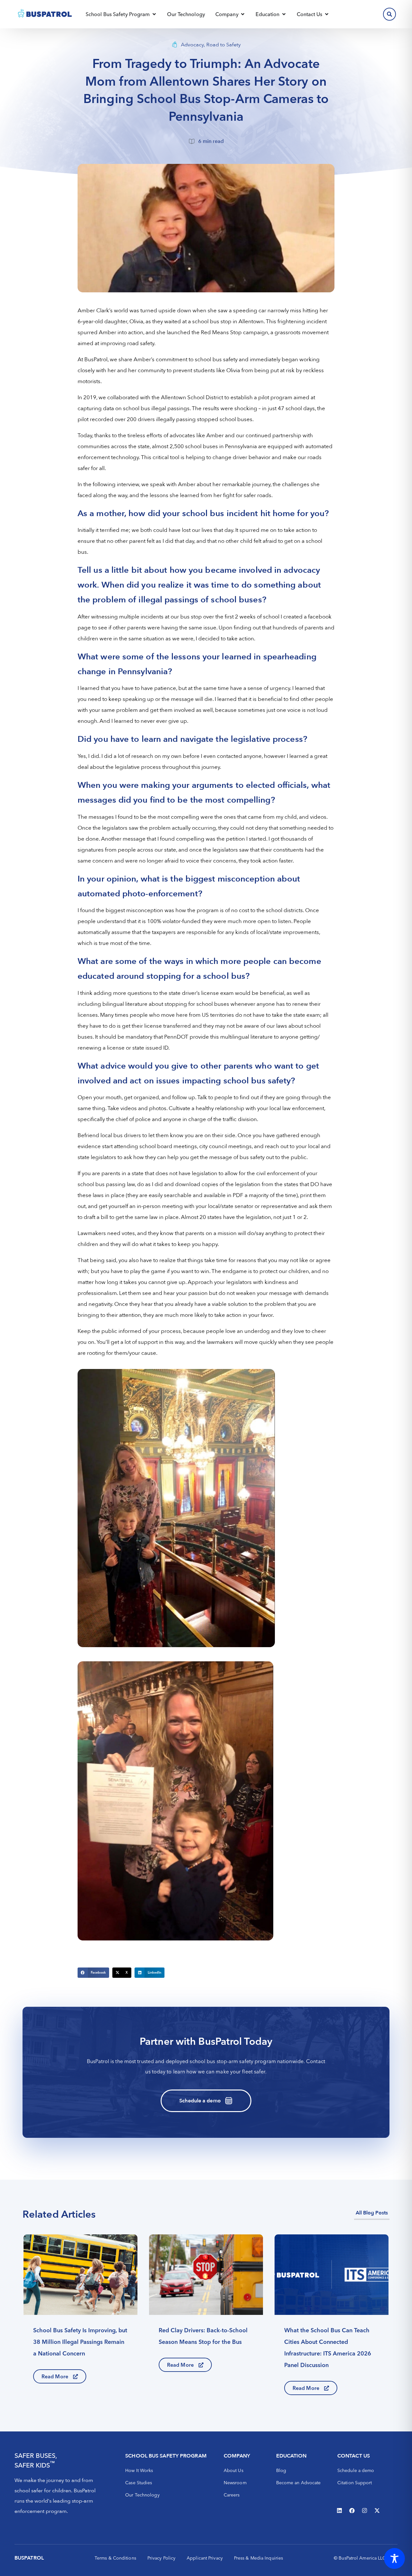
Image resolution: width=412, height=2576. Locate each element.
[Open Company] (243, 14)
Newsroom (235, 2483)
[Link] (80, 2314)
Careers (232, 2495)
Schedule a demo (356, 2470)
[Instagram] (365, 2510)
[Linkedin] (340, 2510)
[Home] (45, 14)
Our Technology (142, 2495)
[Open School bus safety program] (154, 14)
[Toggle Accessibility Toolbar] (394, 2558)
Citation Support (355, 2483)
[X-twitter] (377, 2510)
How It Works (139, 2470)
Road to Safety (224, 45)
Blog (281, 2470)
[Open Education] (284, 14)
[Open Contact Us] (327, 14)
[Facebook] (352, 2510)
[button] (93, 1973)
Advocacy (192, 45)
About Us (234, 2470)
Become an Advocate (299, 2483)
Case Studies (139, 2483)
